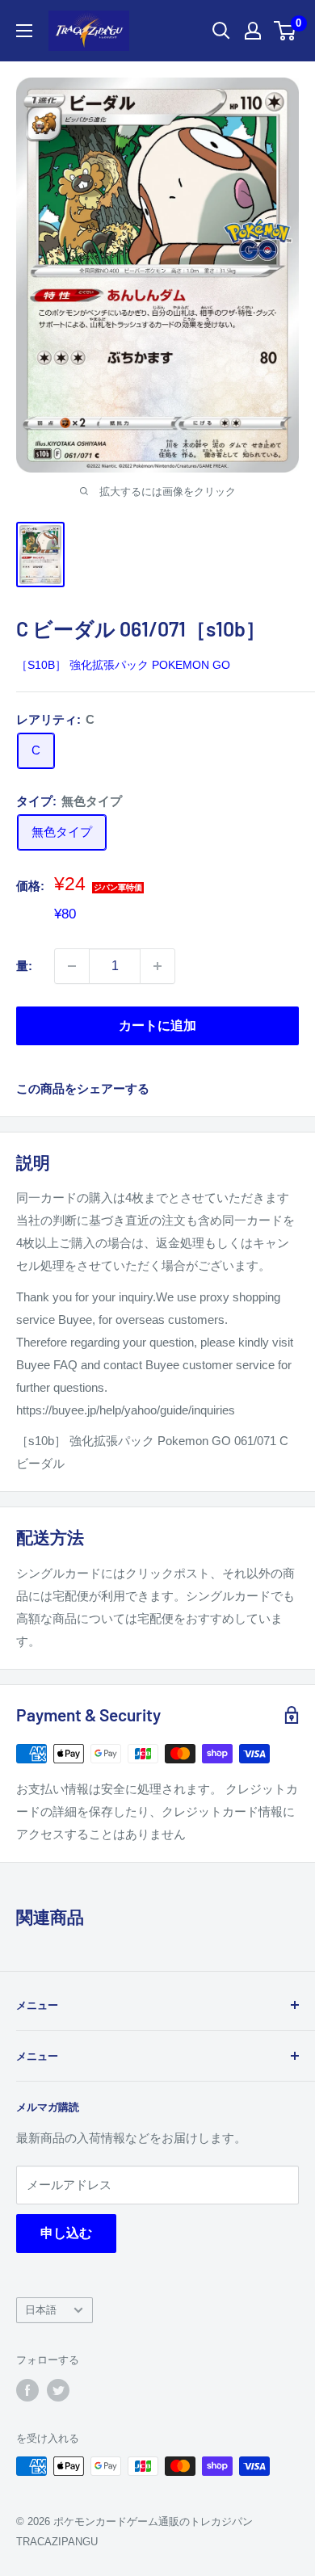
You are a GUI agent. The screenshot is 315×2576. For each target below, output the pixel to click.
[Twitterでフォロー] (58, 2390)
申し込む (66, 2233)
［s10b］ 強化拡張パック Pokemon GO (123, 665)
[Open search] (221, 31)
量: (24, 966)
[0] (286, 31)
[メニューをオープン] (24, 31)
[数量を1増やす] (157, 966)
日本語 (41, 2310)
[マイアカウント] (253, 31)
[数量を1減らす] (72, 966)
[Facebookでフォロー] (27, 2390)
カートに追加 (157, 1025)
